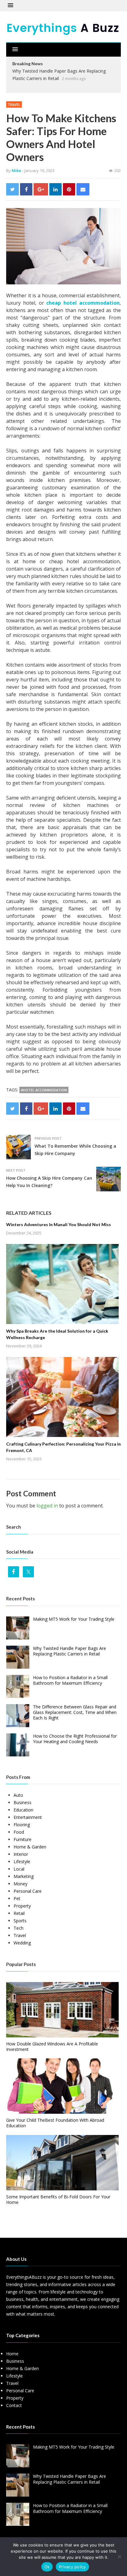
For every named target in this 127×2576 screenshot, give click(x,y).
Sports (20, 1921)
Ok (47, 2567)
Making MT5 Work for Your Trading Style (74, 1619)
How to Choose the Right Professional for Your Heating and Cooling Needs (75, 1739)
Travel (14, 104)
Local (19, 1869)
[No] (119, 2557)
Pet (17, 1898)
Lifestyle (22, 1862)
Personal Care (28, 1891)
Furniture (23, 1839)
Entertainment (28, 1817)
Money (20, 1884)
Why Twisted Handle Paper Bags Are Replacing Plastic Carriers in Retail (70, 1651)
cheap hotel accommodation (83, 303)
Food (19, 1832)
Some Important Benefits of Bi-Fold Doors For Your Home (58, 2199)
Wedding (22, 1943)
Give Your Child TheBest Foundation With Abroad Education (55, 2123)
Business (23, 1802)
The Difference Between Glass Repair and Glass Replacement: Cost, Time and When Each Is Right (75, 1712)
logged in (47, 1506)
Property (22, 1906)
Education (23, 1810)
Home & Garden (30, 1847)
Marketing (24, 1876)
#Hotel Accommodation (44, 1090)
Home (12, 2354)
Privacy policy (72, 2567)
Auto (18, 1795)
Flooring (22, 1825)
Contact (14, 2405)
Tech (18, 1928)
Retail (19, 1913)
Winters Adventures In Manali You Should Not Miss (59, 1224)
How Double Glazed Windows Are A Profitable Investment (52, 2046)
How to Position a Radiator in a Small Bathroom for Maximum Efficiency (70, 1680)
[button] (10, 6)
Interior (21, 1854)
